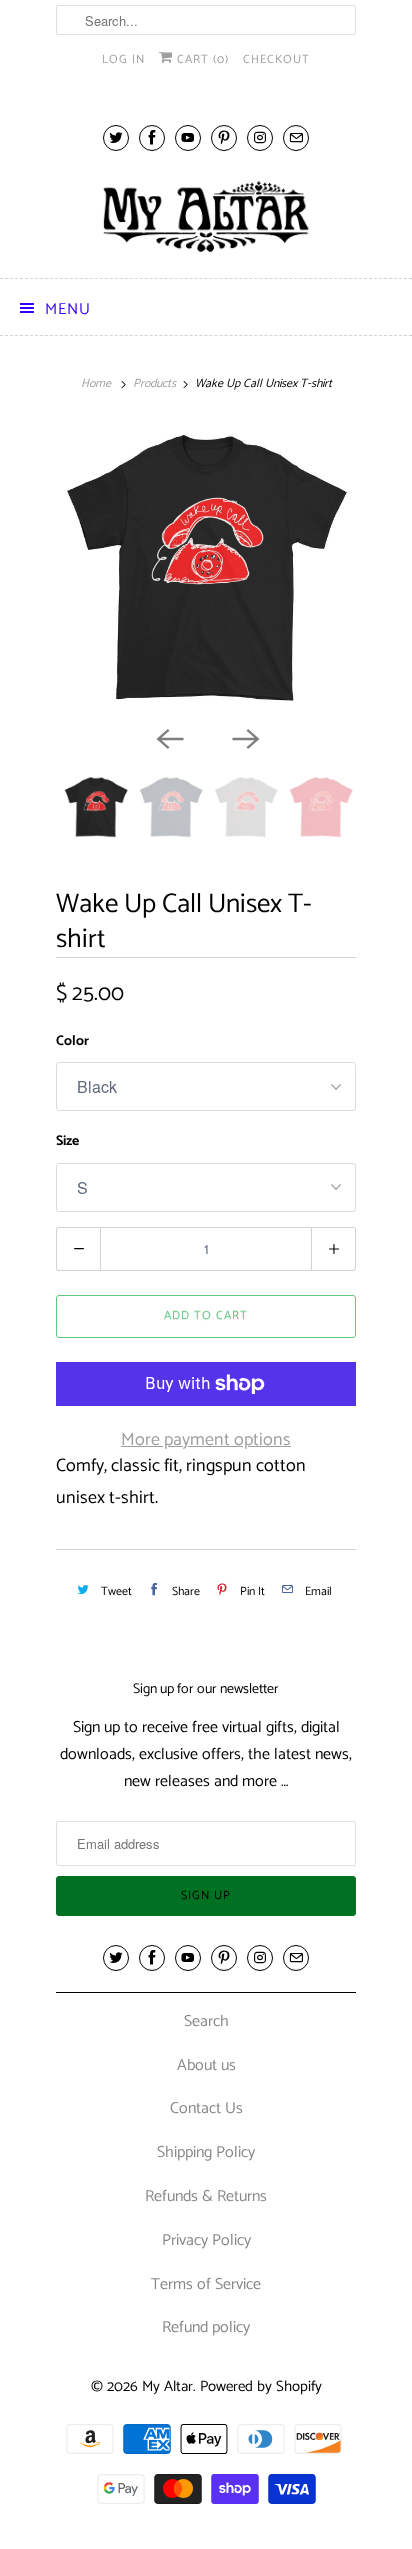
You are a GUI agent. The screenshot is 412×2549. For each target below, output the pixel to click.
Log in (123, 59)
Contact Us (206, 2108)
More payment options (206, 1440)
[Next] (244, 737)
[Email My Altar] (296, 137)
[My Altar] (206, 216)
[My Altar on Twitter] (116, 137)
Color (72, 1041)
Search (206, 2021)
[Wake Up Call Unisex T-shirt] (206, 570)
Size (67, 1141)
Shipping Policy (206, 2152)
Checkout (276, 59)
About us (206, 2065)
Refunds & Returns (206, 2196)
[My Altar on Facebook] (152, 137)
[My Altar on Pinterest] (224, 137)
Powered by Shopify (261, 2386)
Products (154, 383)
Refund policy (206, 2327)
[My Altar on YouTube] (188, 137)
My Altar (167, 2386)
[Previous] (168, 737)
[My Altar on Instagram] (260, 137)
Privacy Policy (206, 2240)
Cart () (201, 59)
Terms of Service (206, 2284)
